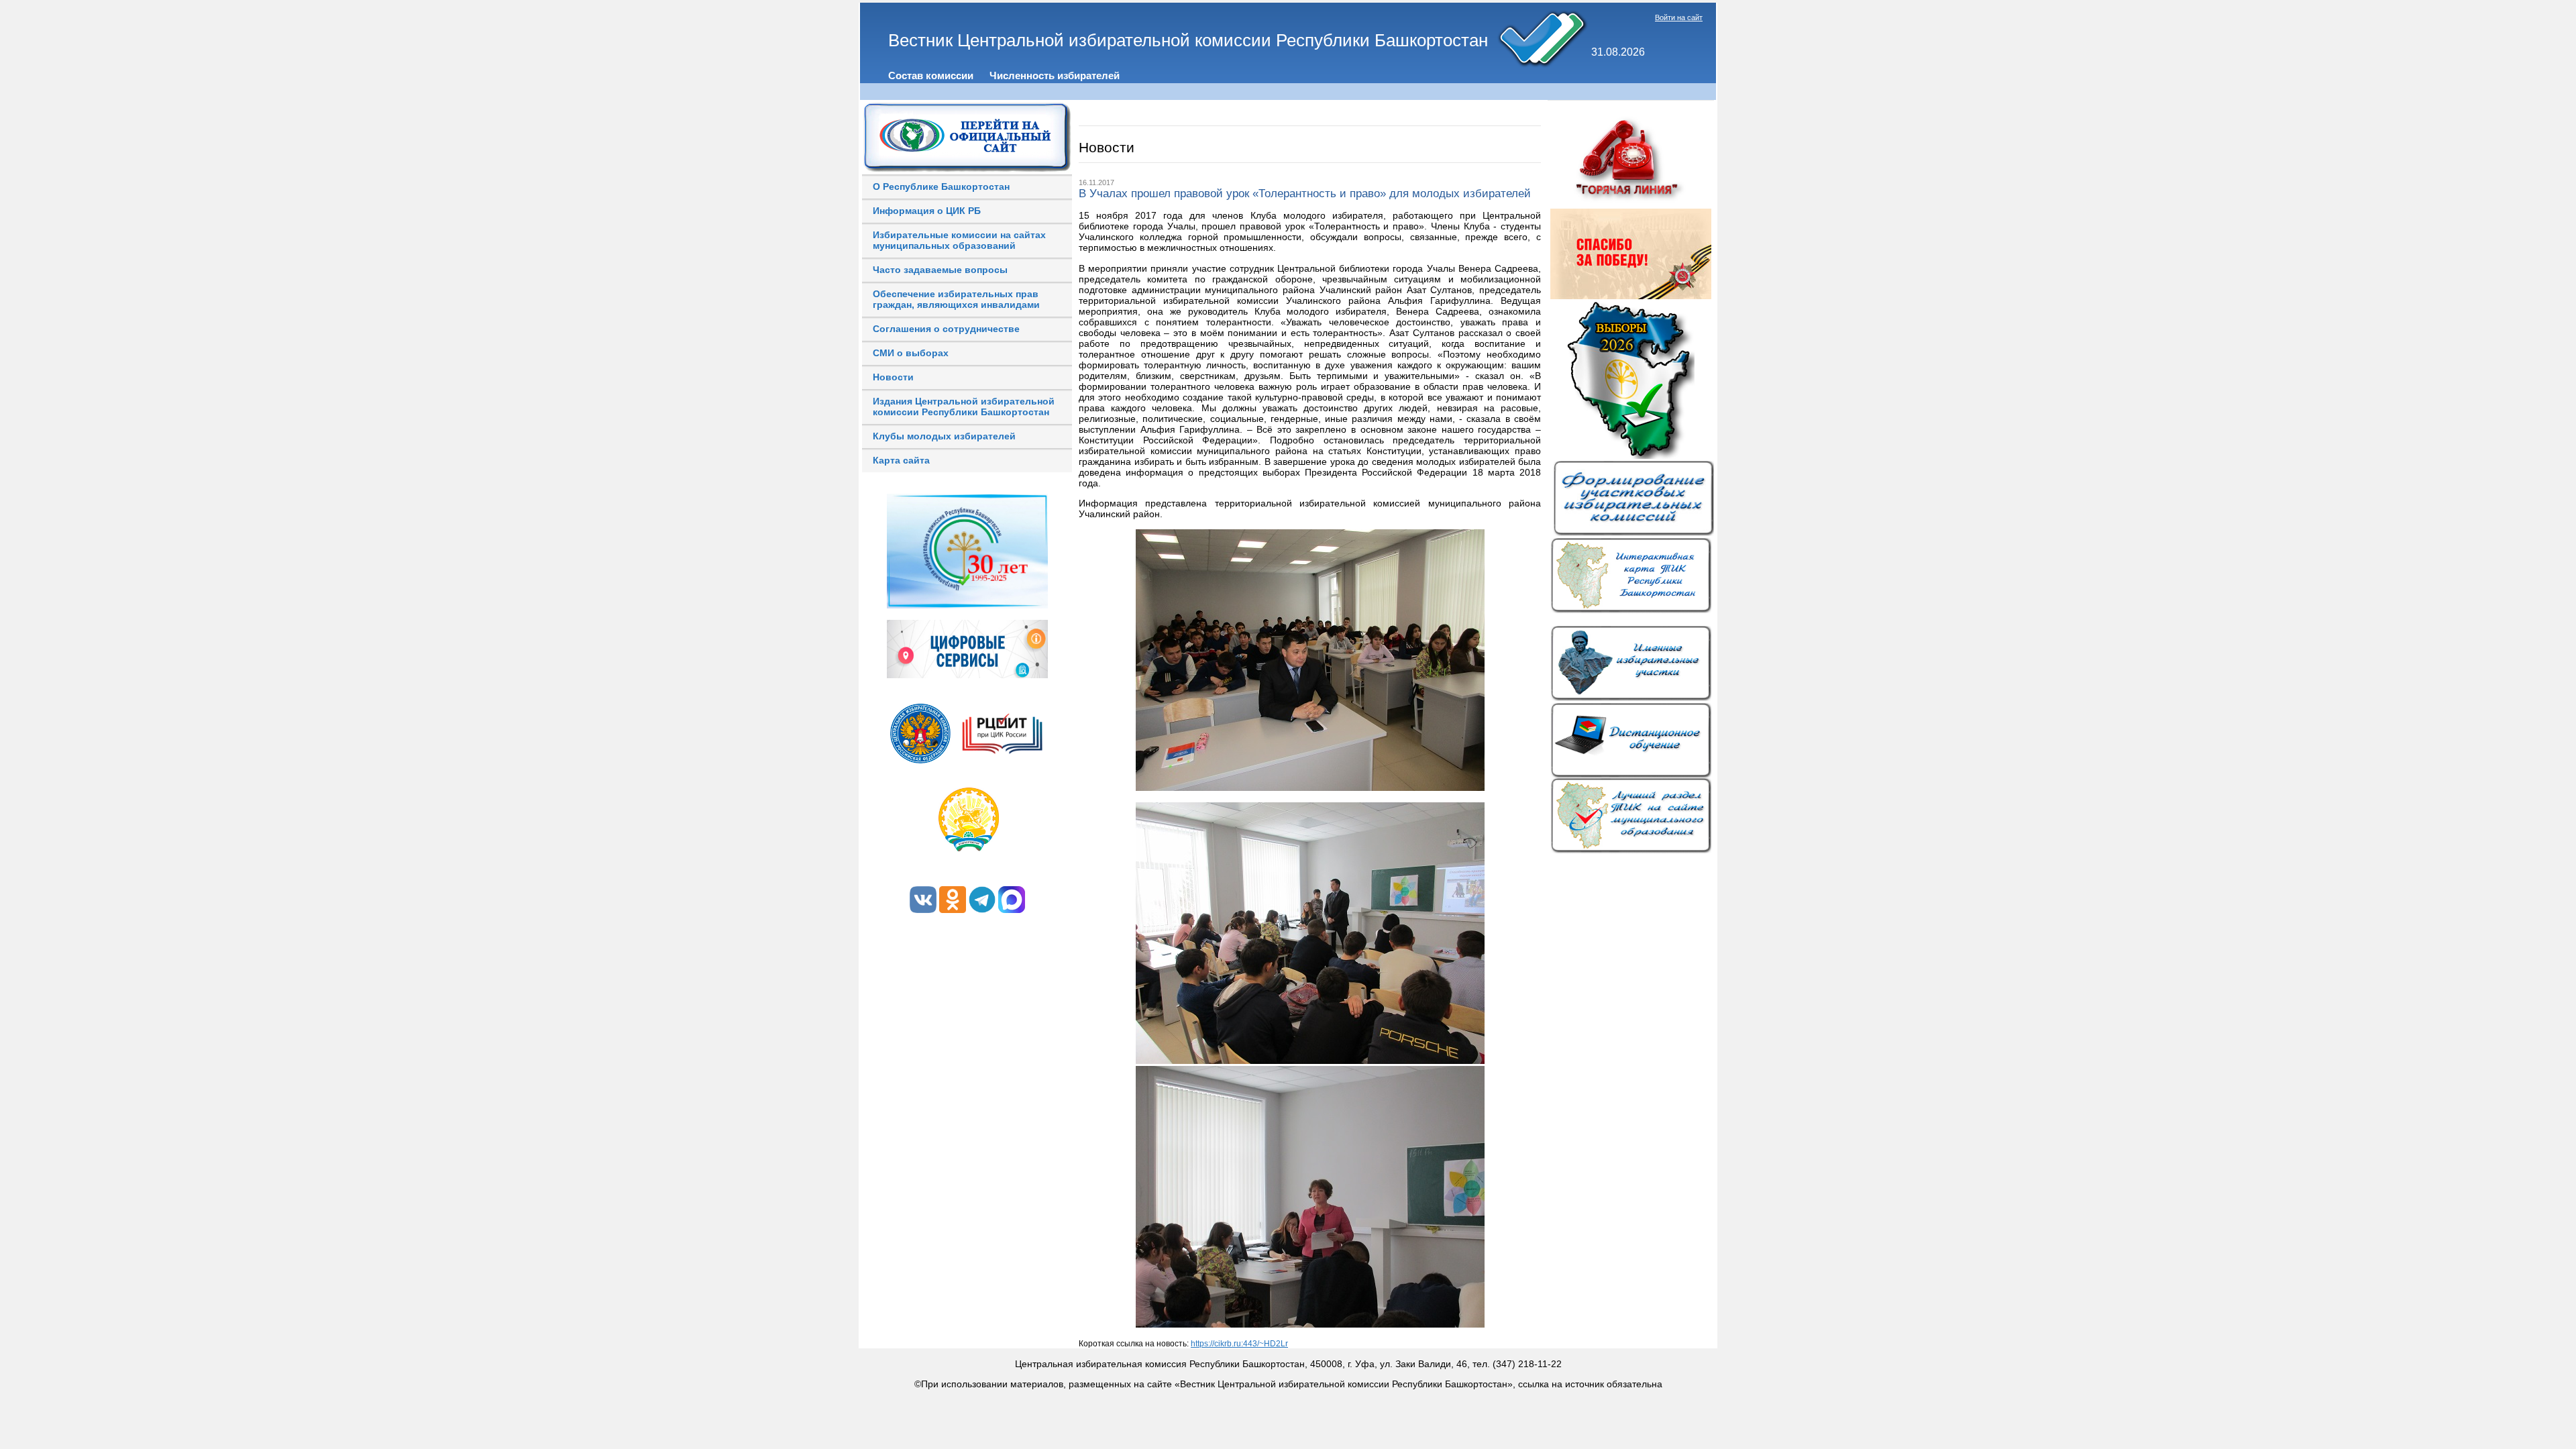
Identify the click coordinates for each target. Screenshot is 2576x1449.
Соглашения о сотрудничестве (946, 329)
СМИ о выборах (911, 353)
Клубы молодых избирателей (944, 436)
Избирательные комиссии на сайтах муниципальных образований (959, 240)
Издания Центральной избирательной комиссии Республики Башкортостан (964, 407)
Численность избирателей (1055, 75)
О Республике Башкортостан (941, 186)
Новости (893, 377)
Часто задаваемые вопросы (940, 270)
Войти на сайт (1679, 17)
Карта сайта (901, 460)
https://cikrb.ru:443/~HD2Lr (1239, 1344)
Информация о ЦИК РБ (927, 211)
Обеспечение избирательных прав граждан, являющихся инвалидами (956, 299)
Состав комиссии (931, 75)
